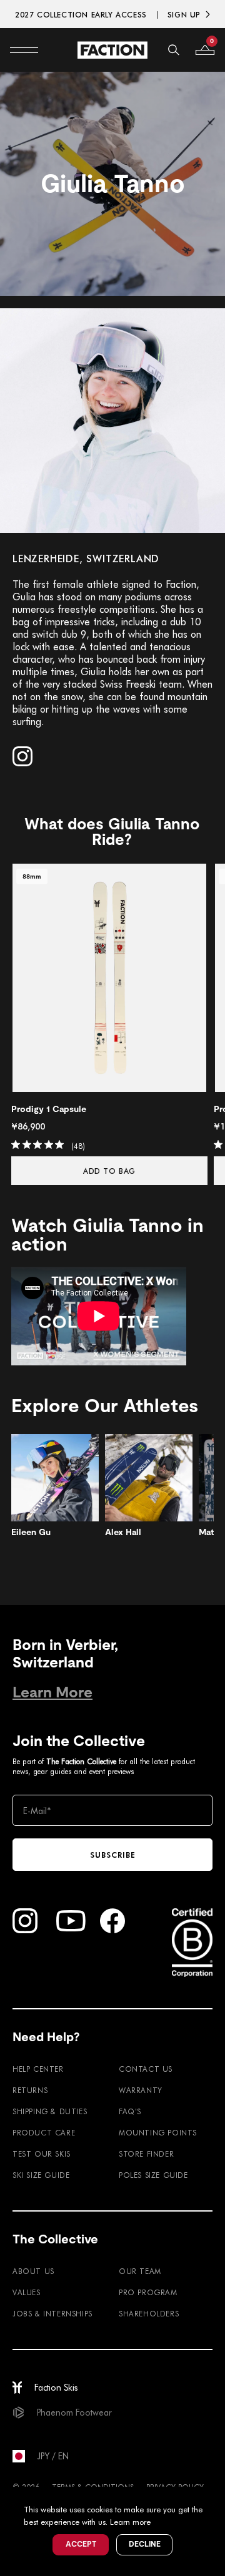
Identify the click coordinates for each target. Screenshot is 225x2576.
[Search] (174, 50)
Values (27, 2292)
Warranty (141, 2090)
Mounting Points (158, 2132)
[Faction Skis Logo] (112, 50)
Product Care (44, 2132)
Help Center (38, 2069)
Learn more (130, 2521)
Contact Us (146, 2069)
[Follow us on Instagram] (22, 756)
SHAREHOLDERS (149, 2313)
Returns (30, 2090)
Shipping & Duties (50, 2111)
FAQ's (130, 2111)
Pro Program (148, 2292)
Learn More (52, 1692)
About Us (33, 2271)
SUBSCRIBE (113, 1855)
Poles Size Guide (153, 2175)
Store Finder (146, 2154)
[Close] (214, 2498)
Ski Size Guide (41, 2175)
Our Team (140, 2271)
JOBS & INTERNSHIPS (52, 2313)
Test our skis (42, 2154)
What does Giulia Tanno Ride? (112, 832)
